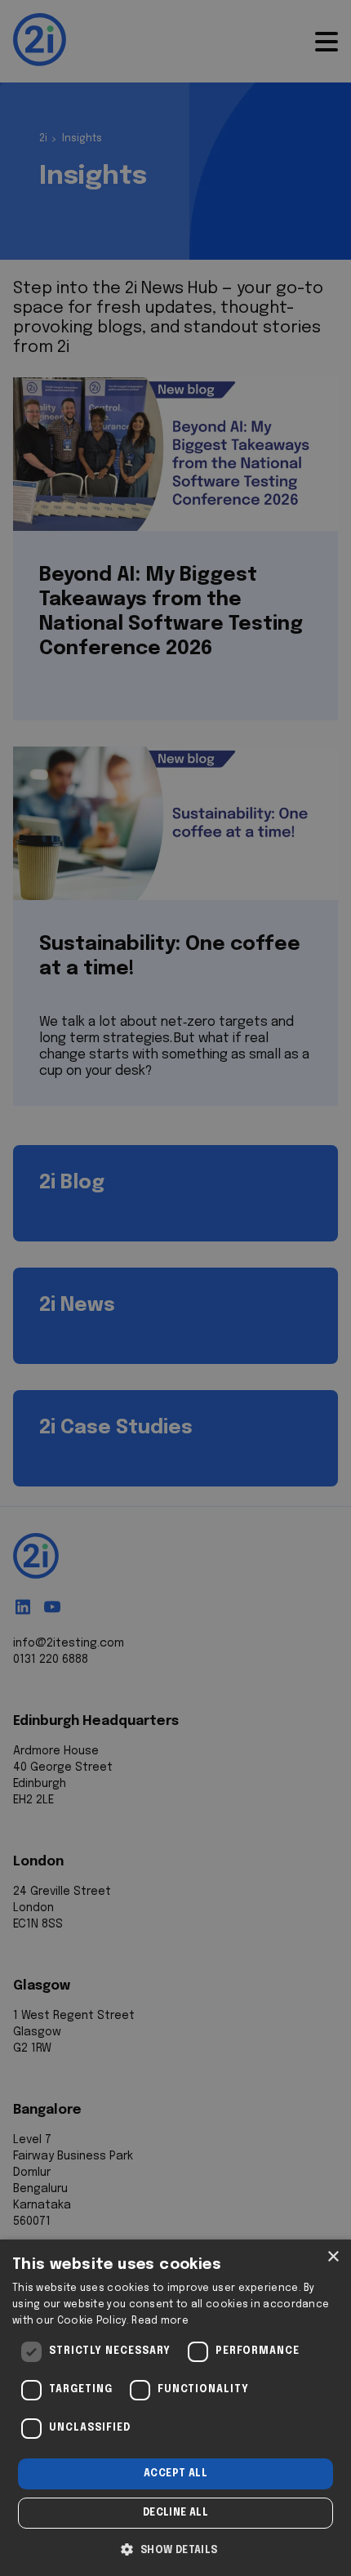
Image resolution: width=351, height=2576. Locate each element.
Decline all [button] (175, 2513)
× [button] (333, 2257)
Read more (160, 2321)
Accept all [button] (175, 2474)
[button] (175, 2548)
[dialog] (175, 2408)
